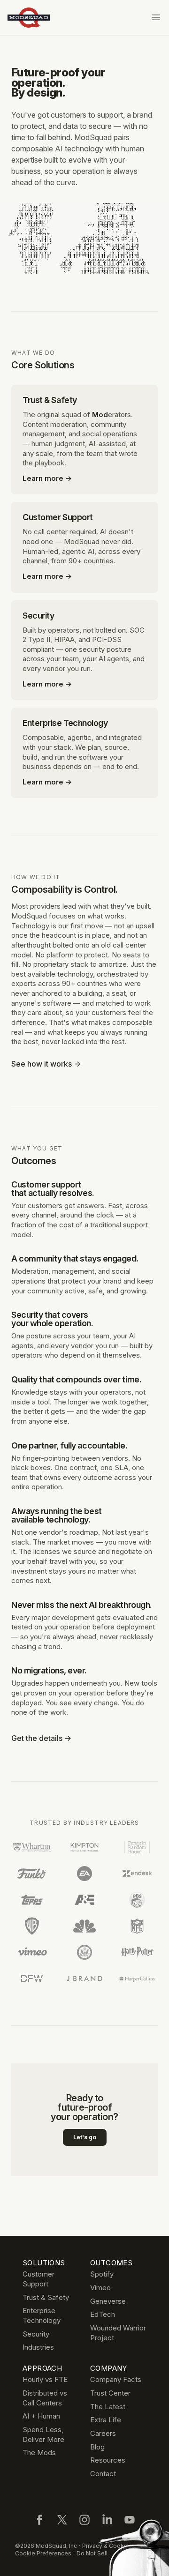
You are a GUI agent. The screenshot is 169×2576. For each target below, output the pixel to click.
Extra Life (106, 2420)
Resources (108, 2460)
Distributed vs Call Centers (45, 2398)
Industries (38, 2347)
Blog (97, 2447)
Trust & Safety (46, 2297)
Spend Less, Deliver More (43, 2434)
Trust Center (110, 2393)
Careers (103, 2433)
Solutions (44, 2263)
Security (36, 2334)
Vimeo (100, 2288)
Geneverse (108, 2301)
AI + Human (41, 2416)
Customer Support (38, 2279)
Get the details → (41, 1738)
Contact (103, 2474)
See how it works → (46, 1064)
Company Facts (116, 2379)
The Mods (39, 2453)
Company (109, 2368)
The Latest (108, 2407)
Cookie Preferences (43, 2553)
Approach (42, 2368)
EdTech (103, 2314)
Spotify (102, 2274)
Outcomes (111, 2263)
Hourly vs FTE (45, 2379)
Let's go (85, 2137)
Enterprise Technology (42, 2315)
